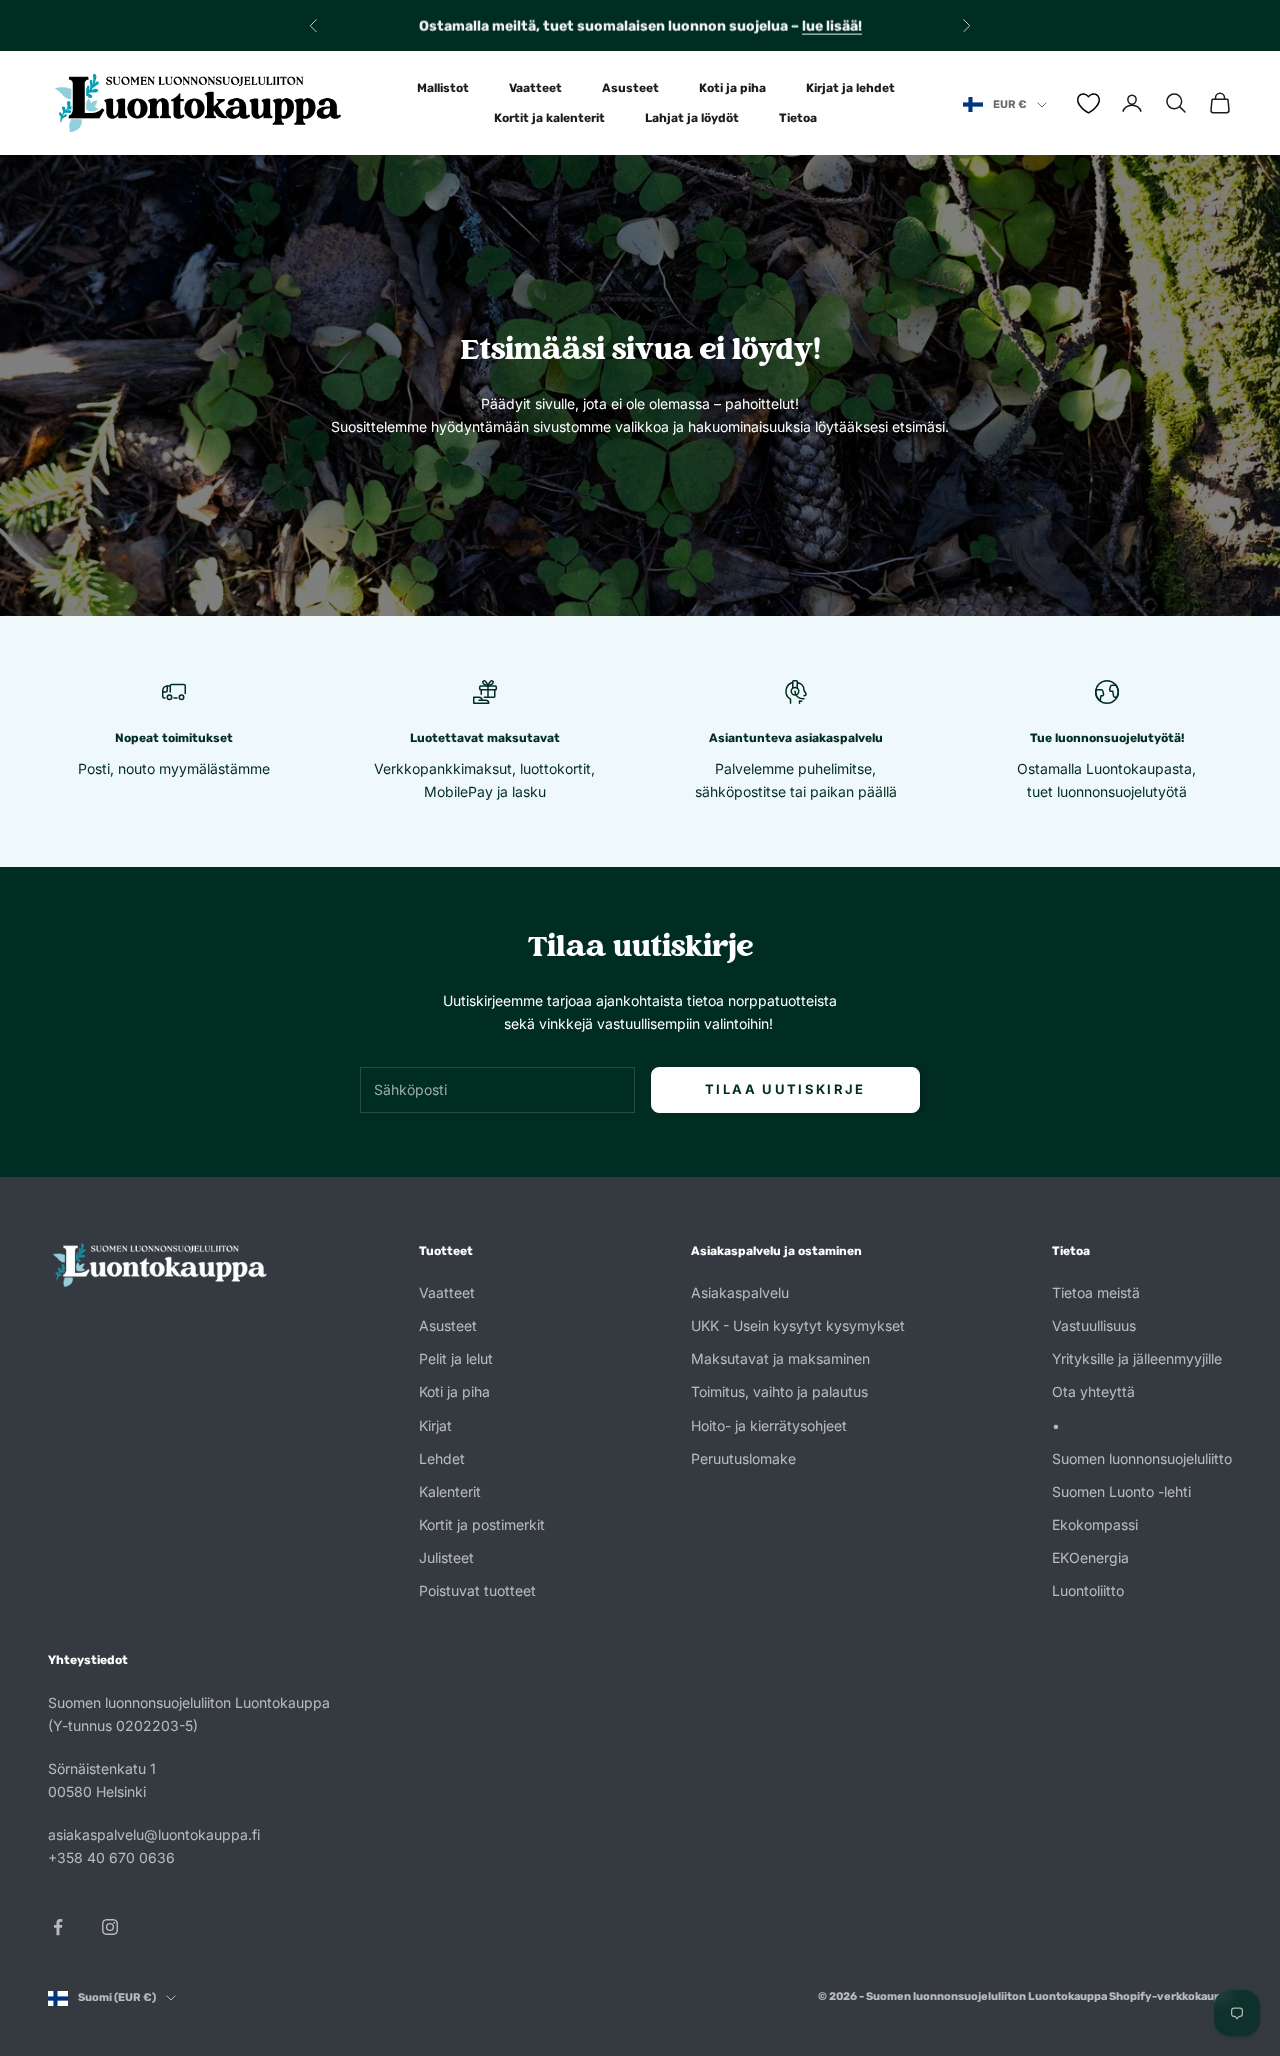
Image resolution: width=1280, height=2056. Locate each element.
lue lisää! (832, 25)
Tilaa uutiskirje (785, 1089)
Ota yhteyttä (1093, 1391)
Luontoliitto (1088, 1590)
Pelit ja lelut (456, 1358)
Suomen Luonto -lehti (1121, 1491)
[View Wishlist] (1088, 103)
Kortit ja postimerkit (482, 1524)
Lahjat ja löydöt (692, 118)
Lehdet (442, 1458)
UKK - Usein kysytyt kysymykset (798, 1325)
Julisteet (446, 1557)
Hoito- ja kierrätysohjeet (769, 1425)
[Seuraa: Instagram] (110, 1927)
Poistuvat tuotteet (477, 1590)
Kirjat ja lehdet (850, 88)
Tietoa (798, 118)
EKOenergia (1090, 1557)
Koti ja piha (732, 88)
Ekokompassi (1095, 1524)
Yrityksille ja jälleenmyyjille (1137, 1358)
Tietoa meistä (1096, 1292)
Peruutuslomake (743, 1458)
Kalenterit (450, 1491)
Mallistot (443, 88)
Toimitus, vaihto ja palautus (779, 1391)
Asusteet (630, 88)
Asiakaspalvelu (740, 1292)
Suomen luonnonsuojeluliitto (1142, 1458)
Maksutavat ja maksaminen (780, 1358)
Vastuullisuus (1094, 1325)
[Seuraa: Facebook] (58, 1927)
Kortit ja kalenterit (549, 118)
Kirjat (435, 1425)
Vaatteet (535, 88)
